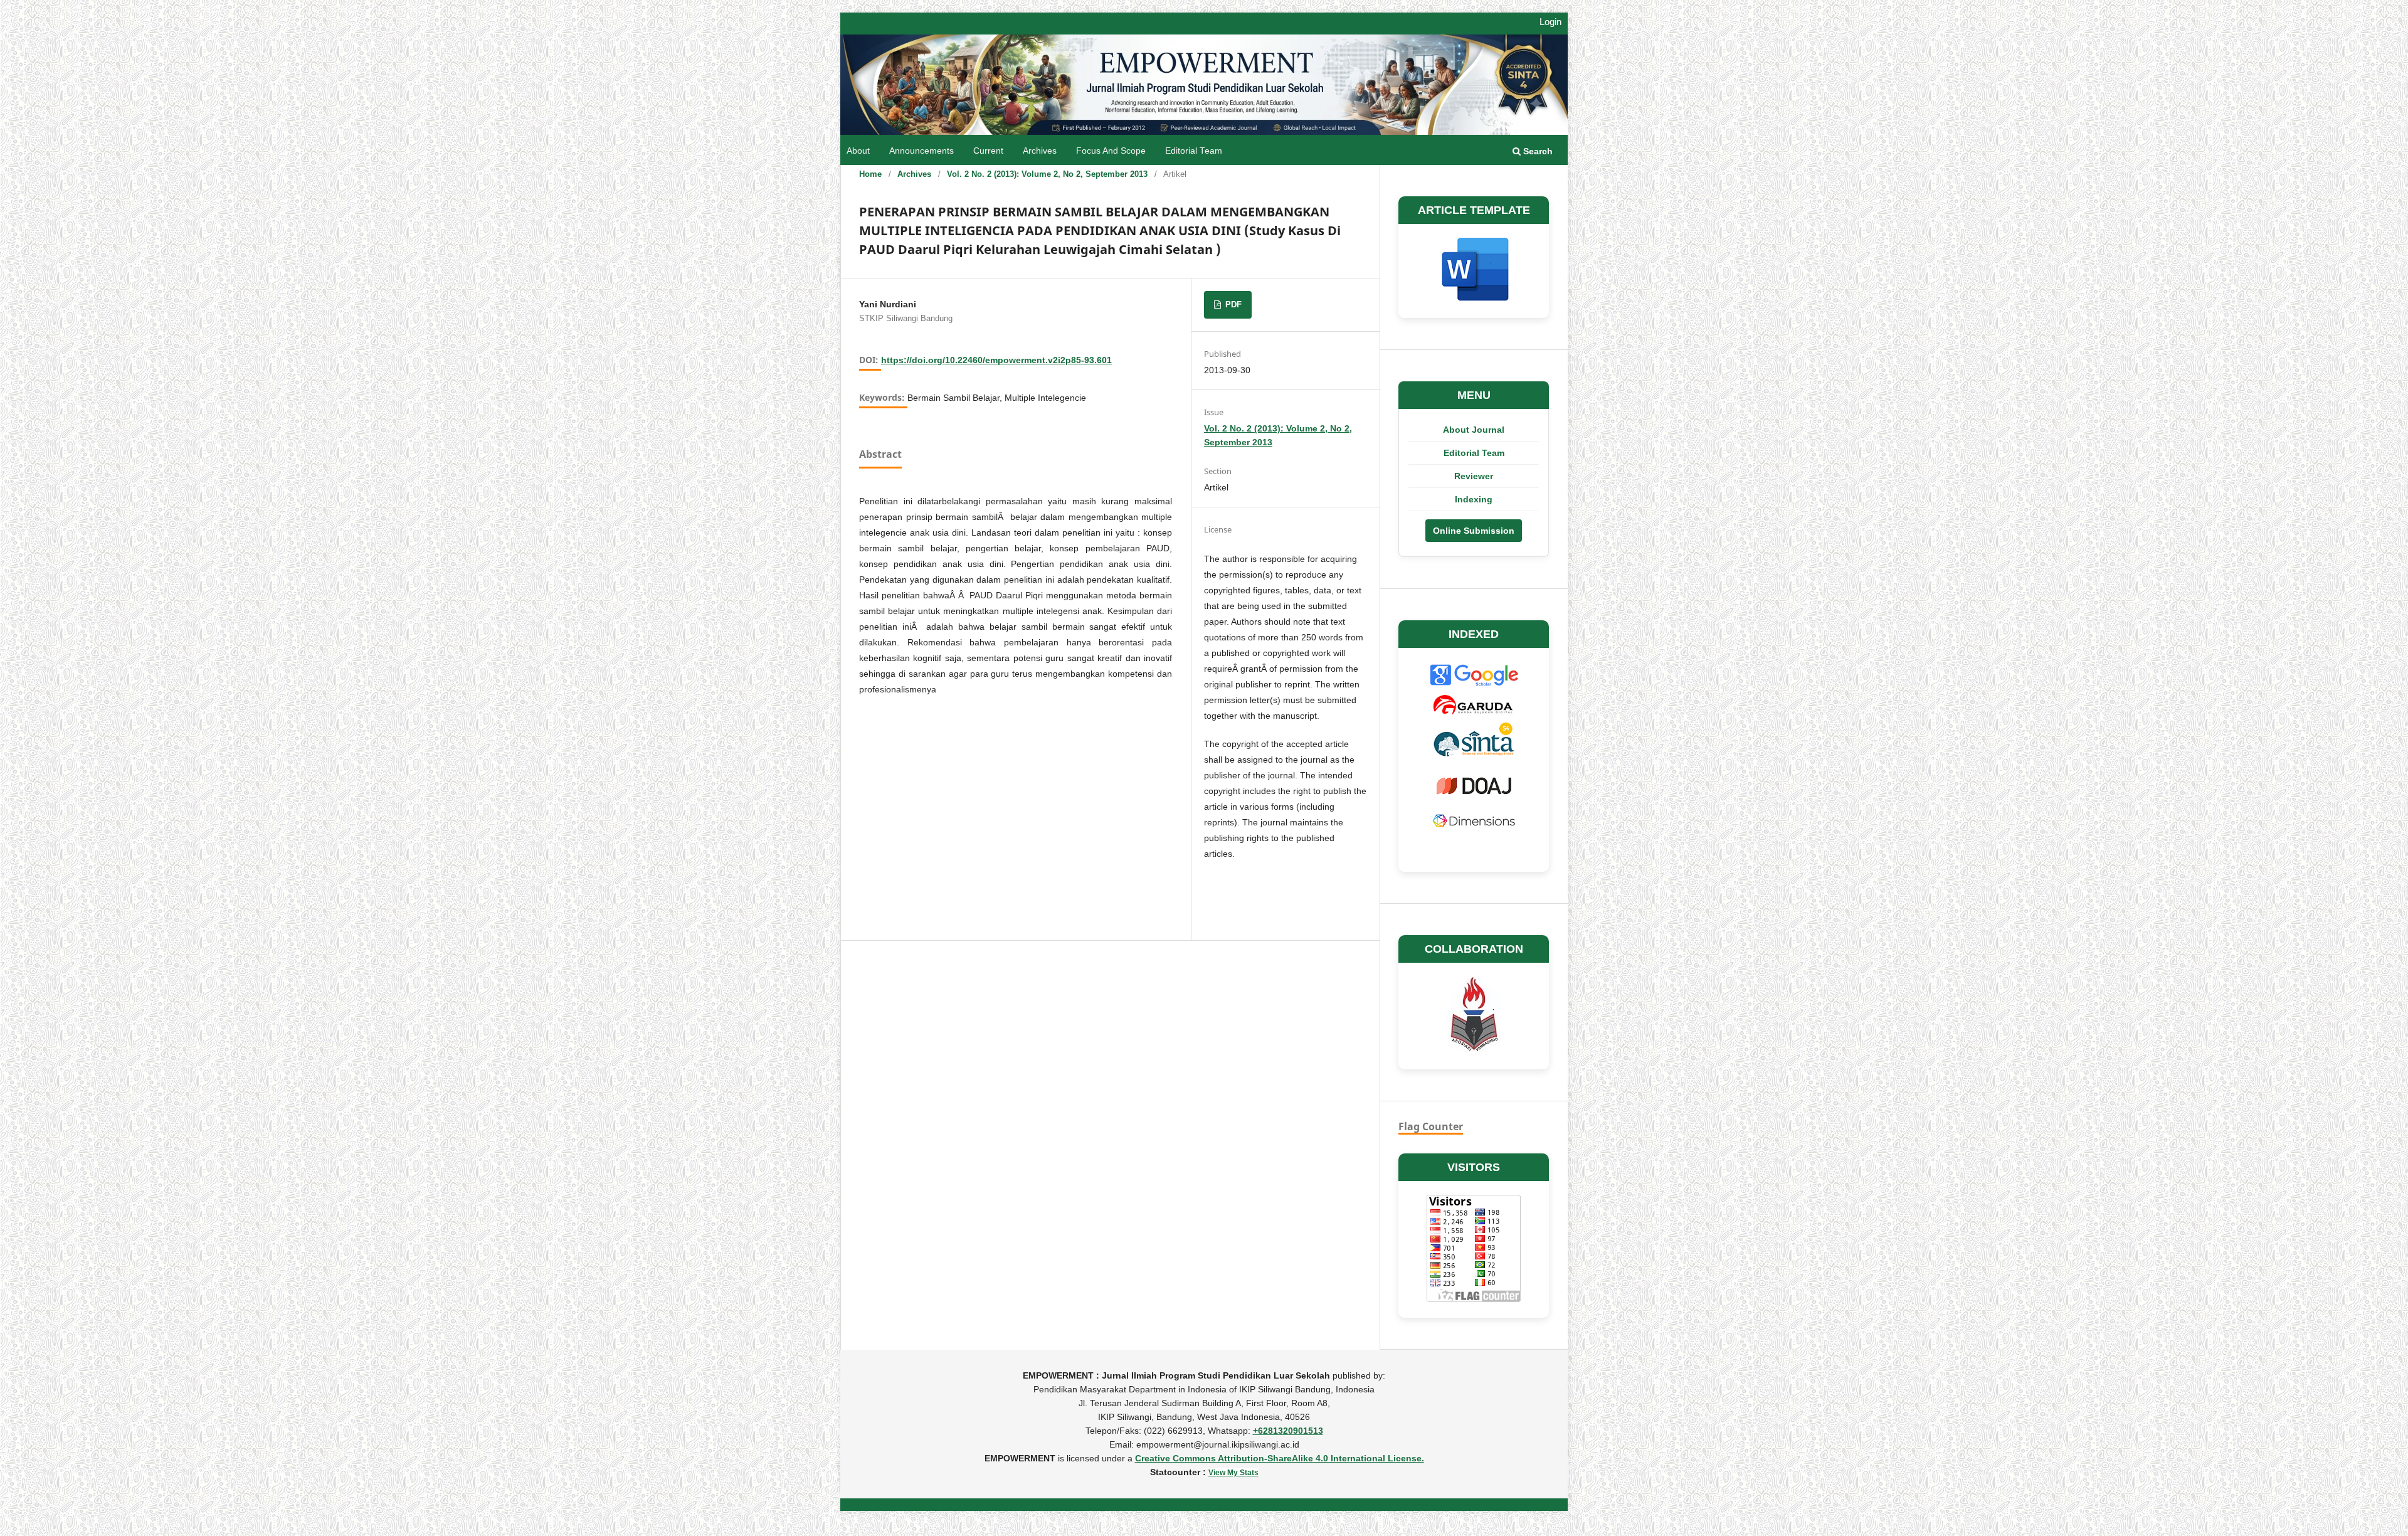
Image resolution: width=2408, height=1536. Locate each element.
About (858, 151)
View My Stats (1233, 1473)
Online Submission (1474, 531)
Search (1537, 151)
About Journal (1474, 430)
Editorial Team (1194, 151)
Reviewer (1474, 476)
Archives (1040, 151)
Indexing (1474, 499)
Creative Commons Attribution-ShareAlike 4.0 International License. (1280, 1458)
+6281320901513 (1288, 1431)
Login (1550, 22)
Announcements (921, 151)
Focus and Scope (1111, 151)
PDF (1232, 305)
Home (870, 174)
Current (988, 151)
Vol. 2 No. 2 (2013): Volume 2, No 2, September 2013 (1047, 174)
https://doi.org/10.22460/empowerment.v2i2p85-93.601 (996, 360)
